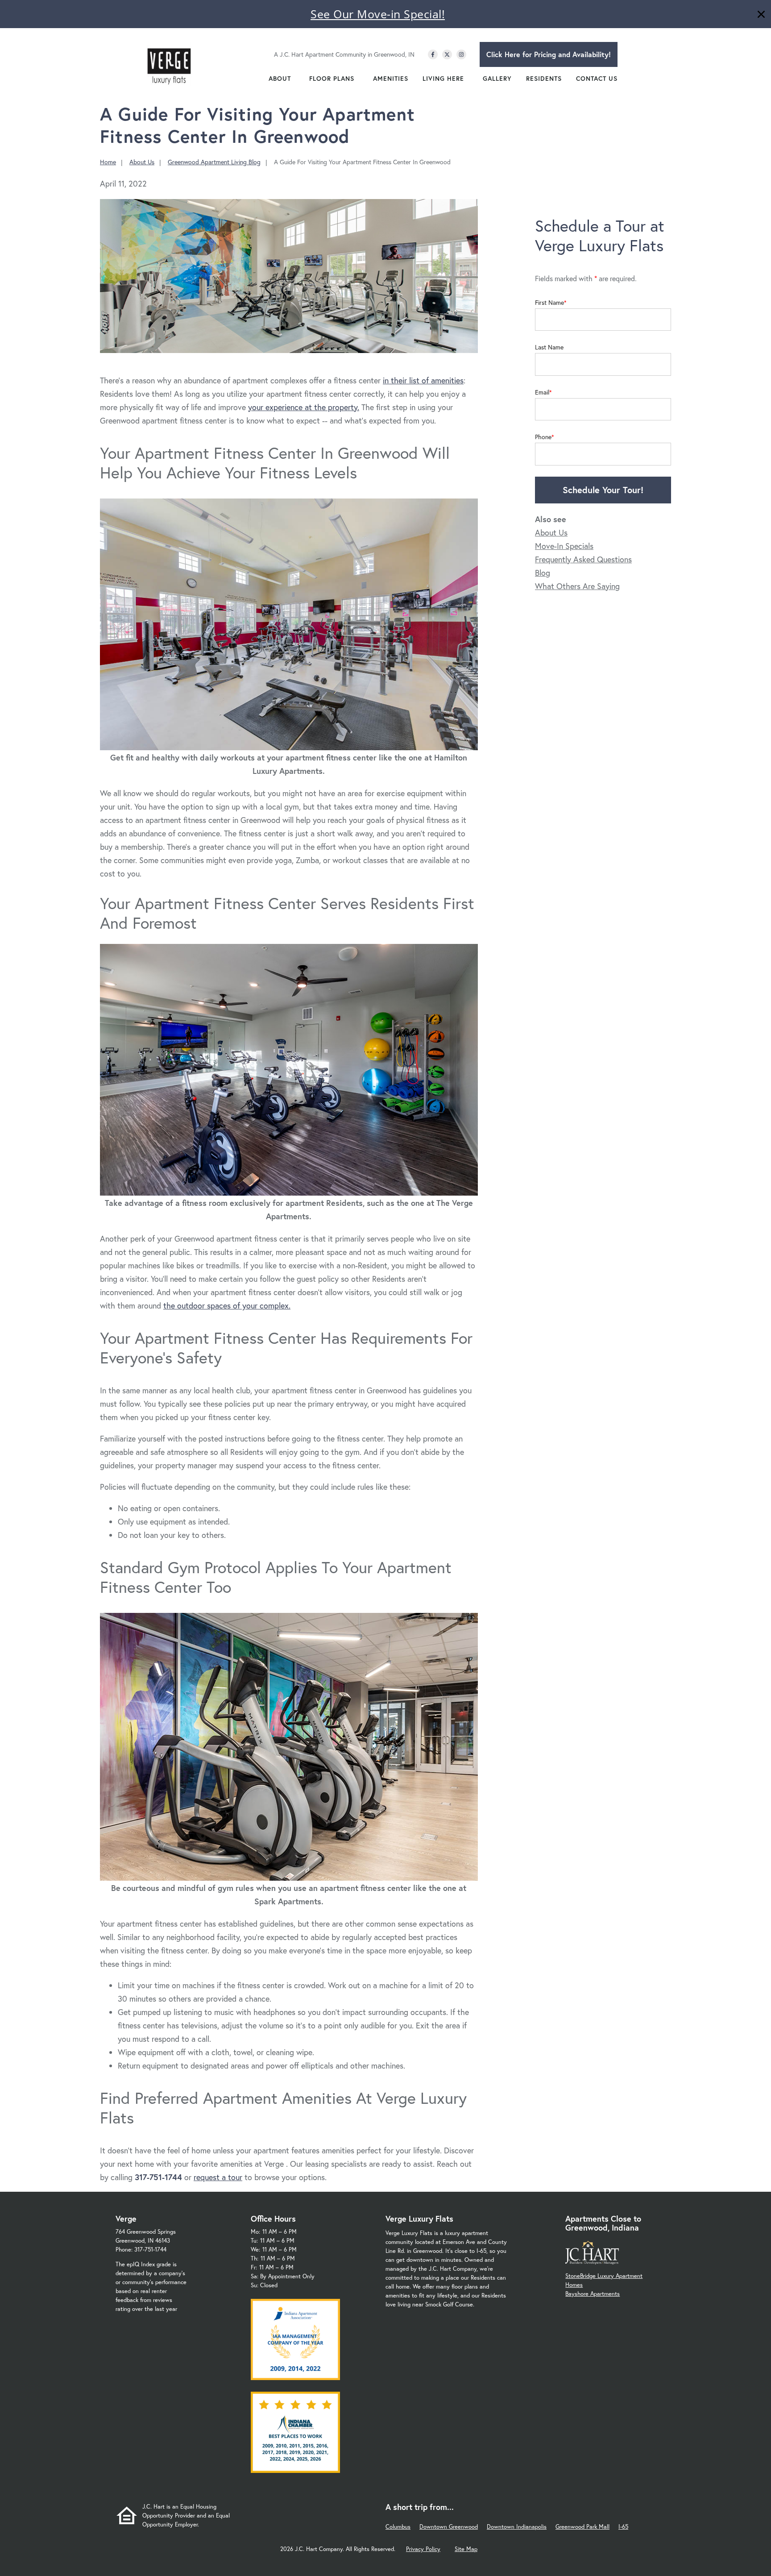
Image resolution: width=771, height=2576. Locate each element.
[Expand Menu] (295, 79)
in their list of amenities (423, 380)
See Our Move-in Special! (378, 14)
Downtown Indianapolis (517, 2527)
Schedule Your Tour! (603, 490)
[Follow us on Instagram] (461, 54)
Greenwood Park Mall (582, 2527)
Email (542, 392)
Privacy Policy (423, 2549)
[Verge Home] (169, 64)
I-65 (623, 2527)
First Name (549, 303)
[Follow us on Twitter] (447, 54)
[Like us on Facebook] (433, 54)
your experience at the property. (304, 407)
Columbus (398, 2527)
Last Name (549, 347)
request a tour (218, 2177)
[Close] (761, 15)
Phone (543, 437)
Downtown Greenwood (449, 2527)
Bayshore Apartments (593, 2294)
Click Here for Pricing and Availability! (549, 54)
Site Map (466, 2549)
